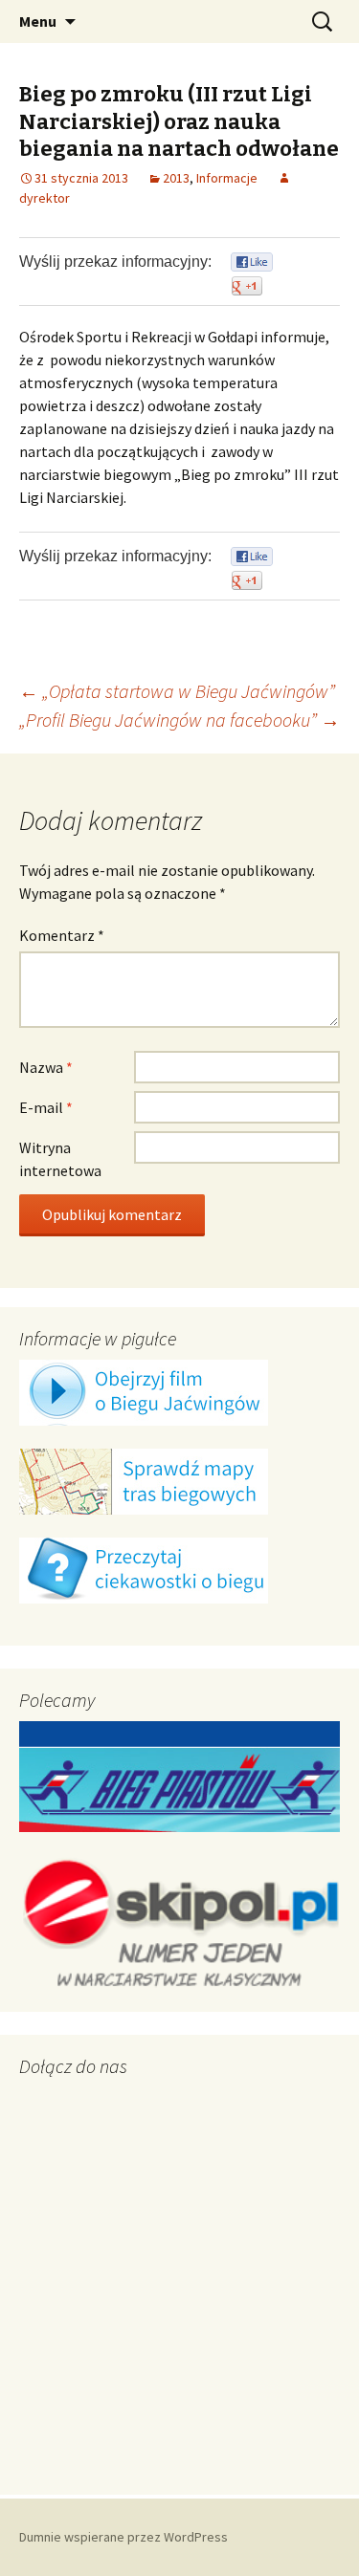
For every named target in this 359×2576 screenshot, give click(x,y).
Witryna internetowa (60, 1159)
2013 (176, 178)
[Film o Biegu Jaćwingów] (144, 1391)
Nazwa (46, 1067)
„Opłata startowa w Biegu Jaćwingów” (177, 691)
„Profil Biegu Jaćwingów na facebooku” (179, 720)
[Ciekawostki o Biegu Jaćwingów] (144, 1569)
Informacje (227, 178)
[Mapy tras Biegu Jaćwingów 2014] (144, 1480)
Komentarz (62, 935)
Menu (38, 21)
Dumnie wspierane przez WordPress (123, 2537)
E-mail (46, 1107)
